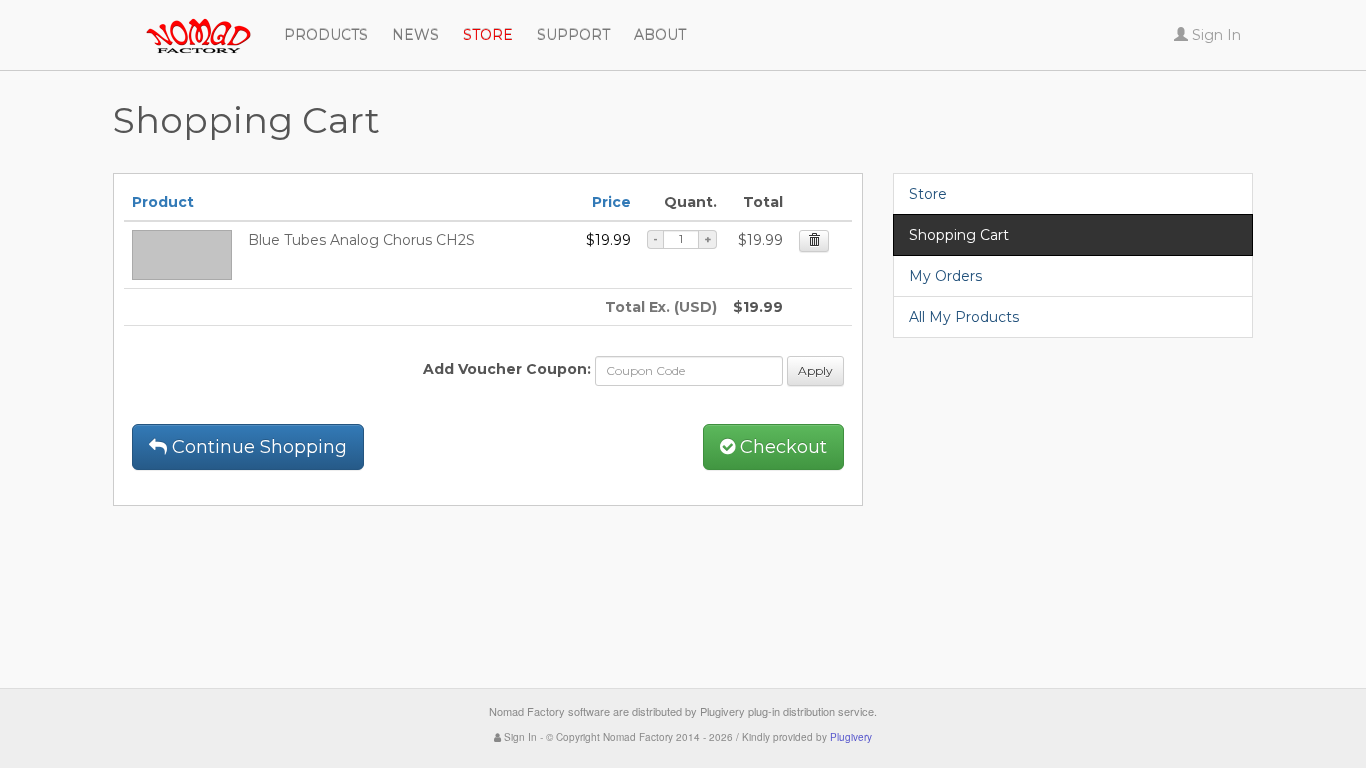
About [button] (660, 35)
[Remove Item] (814, 241)
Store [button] (488, 35)
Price (611, 202)
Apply (815, 370)
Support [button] (573, 35)
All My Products (964, 317)
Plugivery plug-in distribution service (787, 711)
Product (163, 202)
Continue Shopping (257, 447)
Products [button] (326, 35)
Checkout (781, 447)
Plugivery (851, 737)
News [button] (415, 35)
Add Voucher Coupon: (507, 369)
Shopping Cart (959, 235)
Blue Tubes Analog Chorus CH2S (361, 240)
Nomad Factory (113, 25)
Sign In (519, 737)
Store (928, 194)
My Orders (945, 276)
